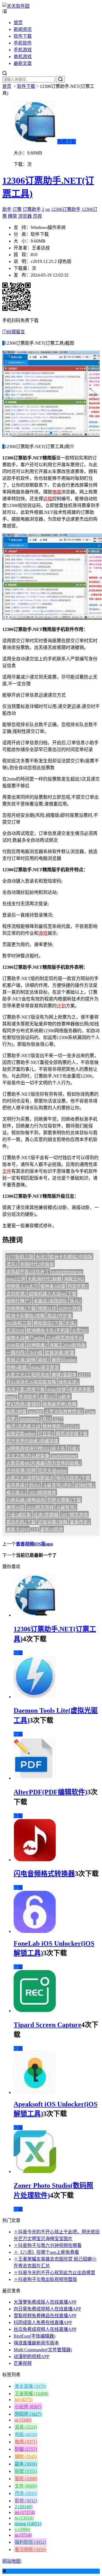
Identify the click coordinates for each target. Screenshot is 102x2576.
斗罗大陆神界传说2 (64, 1412)
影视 (26, 2501)
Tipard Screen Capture (47, 2025)
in (24, 2518)
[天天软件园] (16, 6)
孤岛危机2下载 (21, 1522)
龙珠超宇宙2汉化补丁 (28, 1272)
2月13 (46, 1419)
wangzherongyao (67, 1272)
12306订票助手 (66, 209)
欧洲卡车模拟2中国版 (71, 1257)
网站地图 (11, 2561)
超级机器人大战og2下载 (53, 1294)
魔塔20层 (15, 1507)
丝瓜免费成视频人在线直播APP (45, 2329)
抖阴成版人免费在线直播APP (43, 2322)
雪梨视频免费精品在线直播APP (45, 2316)
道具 (26, 2427)
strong (28, 2524)
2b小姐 (36, 1353)
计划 (61, 1006)
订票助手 (32, 209)
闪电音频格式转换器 (44, 1874)
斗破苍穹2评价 (57, 1485)
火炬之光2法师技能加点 (30, 1478)
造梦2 (12, 1419)
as (23, 2535)
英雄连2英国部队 (50, 1301)
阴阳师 (28, 2414)
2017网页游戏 (74, 1515)
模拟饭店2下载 (48, 1323)
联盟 (26, 2471)
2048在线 (15, 1345)
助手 (7, 209)
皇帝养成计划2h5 (23, 1485)
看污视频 (30, 2550)
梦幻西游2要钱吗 (23, 1404)
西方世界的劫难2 (64, 1463)
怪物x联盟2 (18, 1367)
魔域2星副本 (64, 1375)
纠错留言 (16, 332)
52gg (90, 1412)
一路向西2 (16, 1353)
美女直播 (30, 2386)
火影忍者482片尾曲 (25, 1463)
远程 (48, 499)
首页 (18, 23)
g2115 (84, 1375)
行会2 (73, 1448)
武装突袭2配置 (59, 1353)
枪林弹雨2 (53, 1426)
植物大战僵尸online (25, 1338)
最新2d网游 (52, 1529)
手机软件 (23, 43)
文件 (7, 1171)
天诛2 (71, 1323)
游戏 (43, 933)
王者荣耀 (31, 2394)
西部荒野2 (78, 1286)
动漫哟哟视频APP (31, 2356)
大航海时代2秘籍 (44, 1279)
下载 (18, 1653)
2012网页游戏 (40, 1507)
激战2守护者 (59, 1316)
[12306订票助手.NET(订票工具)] (35, 1615)
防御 (26, 2449)
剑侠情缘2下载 (21, 1308)
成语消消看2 (81, 1389)
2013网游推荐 (42, 1493)
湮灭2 (12, 1264)
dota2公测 (16, 1279)
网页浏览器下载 (72, 1434)
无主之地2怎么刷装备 (28, 1456)
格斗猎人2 (16, 1493)
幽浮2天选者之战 (23, 1426)
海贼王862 (74, 1279)
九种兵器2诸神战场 (25, 1500)
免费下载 (67, 142)
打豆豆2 (46, 1434)
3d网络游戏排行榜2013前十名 (36, 1448)
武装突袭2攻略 (53, 1522)
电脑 (57, 492)
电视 (26, 2442)
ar (23, 2420)
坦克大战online (53, 1471)
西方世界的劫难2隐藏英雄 (32, 1441)
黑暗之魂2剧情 (21, 1360)
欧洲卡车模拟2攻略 (25, 1316)
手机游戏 (23, 50)
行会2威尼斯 (19, 1515)
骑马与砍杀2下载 (73, 1478)
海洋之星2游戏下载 (25, 1389)
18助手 (64, 1397)
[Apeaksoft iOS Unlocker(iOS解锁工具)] (35, 2092)
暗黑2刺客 (16, 1412)
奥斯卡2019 (18, 1529)
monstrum (29, 1419)
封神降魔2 (37, 1345)
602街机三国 (19, 1323)
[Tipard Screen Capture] (35, 2011)
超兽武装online (21, 1434)
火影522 (47, 1397)
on (48, 209)
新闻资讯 (23, 29)
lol (24, 2400)
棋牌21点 (47, 1308)
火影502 (80, 1331)
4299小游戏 (70, 1308)
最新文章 (23, 63)
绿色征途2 (69, 1382)
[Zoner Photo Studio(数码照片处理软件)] (35, 2171)
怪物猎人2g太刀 (22, 1286)
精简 (12, 216)
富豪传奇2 (80, 1522)
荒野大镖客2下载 (64, 1500)
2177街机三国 (20, 1257)
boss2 (11, 1397)
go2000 (36, 1412)
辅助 (26, 2457)
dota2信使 (57, 1389)
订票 (17, 209)
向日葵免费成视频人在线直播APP (47, 2309)
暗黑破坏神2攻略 (59, 1404)
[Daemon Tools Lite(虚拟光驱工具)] (35, 1697)
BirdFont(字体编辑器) (34, 2336)
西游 (26, 2493)
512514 (72, 1426)
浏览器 (25, 216)
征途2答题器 (46, 1515)
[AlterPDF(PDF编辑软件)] (35, 1778)
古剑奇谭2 (16, 1294)
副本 (26, 2464)
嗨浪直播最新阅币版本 (36, 2343)
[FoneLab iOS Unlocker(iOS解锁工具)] (35, 1931)
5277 (58, 1419)
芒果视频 (23, 2363)
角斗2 (75, 1301)
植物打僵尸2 (19, 1301)
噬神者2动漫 (53, 1286)
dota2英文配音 (45, 1367)
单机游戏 (23, 57)
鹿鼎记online (64, 1360)
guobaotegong (64, 1456)
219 (35, 1529)
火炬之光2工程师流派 (28, 1375)
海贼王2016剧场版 (67, 1345)
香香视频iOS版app (34, 1544)
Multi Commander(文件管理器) (43, 2350)
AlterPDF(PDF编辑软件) (50, 1792)
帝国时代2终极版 (37, 1264)
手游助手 (28, 1397)
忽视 (37, 216)
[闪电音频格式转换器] (35, 1860)
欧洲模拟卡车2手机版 (48, 1331)
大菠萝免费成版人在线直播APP (45, 2302)
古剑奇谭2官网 (21, 1471)
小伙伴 (28, 2407)
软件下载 (23, 36)
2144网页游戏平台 (65, 1338)
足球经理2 (84, 1485)
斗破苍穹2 (66, 1507)
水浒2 (41, 1257)
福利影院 (30, 2542)
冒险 (26, 2479)
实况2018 (15, 1331)
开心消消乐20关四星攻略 (31, 1382)
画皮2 (44, 1360)
